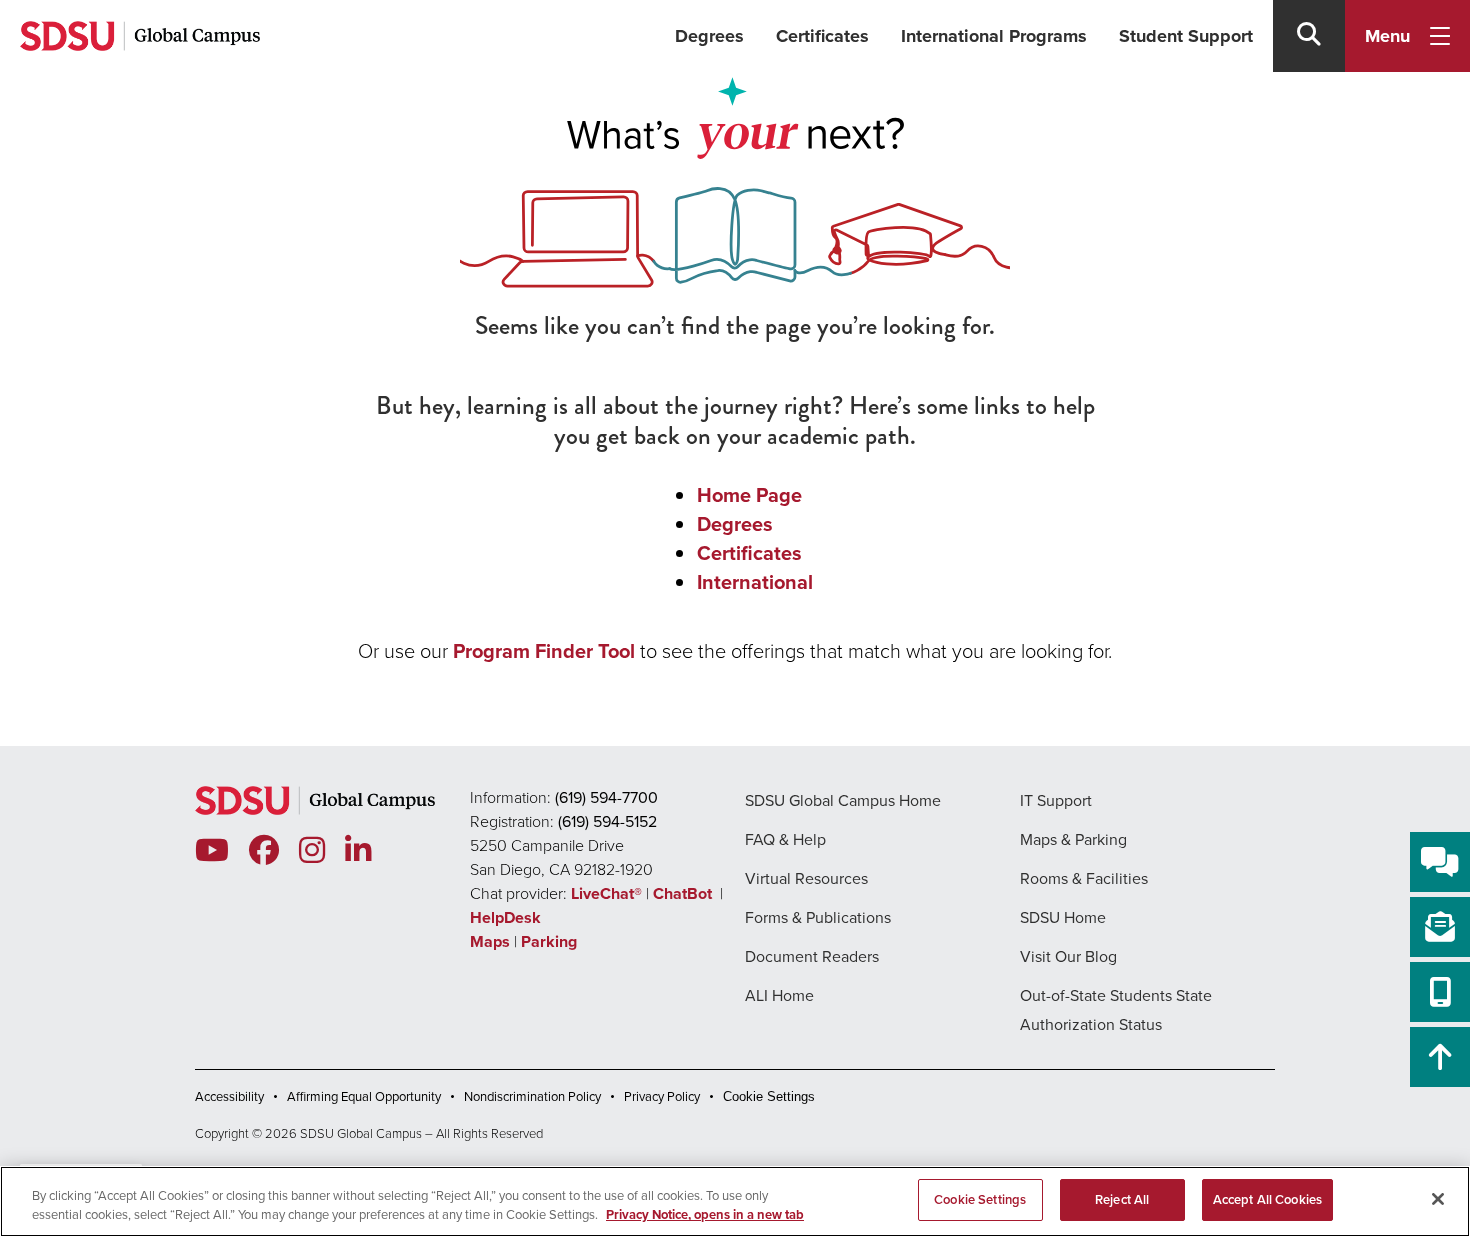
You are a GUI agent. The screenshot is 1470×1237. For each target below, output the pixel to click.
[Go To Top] (1440, 1057)
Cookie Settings (769, 1096)
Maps (490, 941)
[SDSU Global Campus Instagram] (312, 851)
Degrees (709, 36)
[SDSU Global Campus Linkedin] (358, 851)
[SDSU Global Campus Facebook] (264, 851)
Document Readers (812, 956)
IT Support (1056, 800)
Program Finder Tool (544, 651)
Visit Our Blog (1068, 956)
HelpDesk (507, 917)
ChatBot (684, 893)
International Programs (994, 36)
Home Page (749, 495)
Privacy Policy (662, 1096)
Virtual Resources (806, 878)
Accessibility (229, 1096)
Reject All (1122, 1199)
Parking (549, 941)
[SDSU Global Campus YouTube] (212, 851)
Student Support (1186, 36)
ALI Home (779, 995)
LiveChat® (606, 893)
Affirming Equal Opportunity (364, 1096)
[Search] (1309, 36)
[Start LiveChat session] (1440, 862)
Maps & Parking (1073, 839)
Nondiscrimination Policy (532, 1096)
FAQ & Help (785, 839)
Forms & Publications (818, 917)
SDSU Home (1063, 917)
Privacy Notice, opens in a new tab (705, 1215)
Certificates (822, 36)
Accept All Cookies (1267, 1199)
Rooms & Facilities (1084, 878)
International (755, 582)
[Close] (1438, 1199)
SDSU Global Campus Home (843, 800)
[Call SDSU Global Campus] (1440, 992)
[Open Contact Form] (1440, 927)
